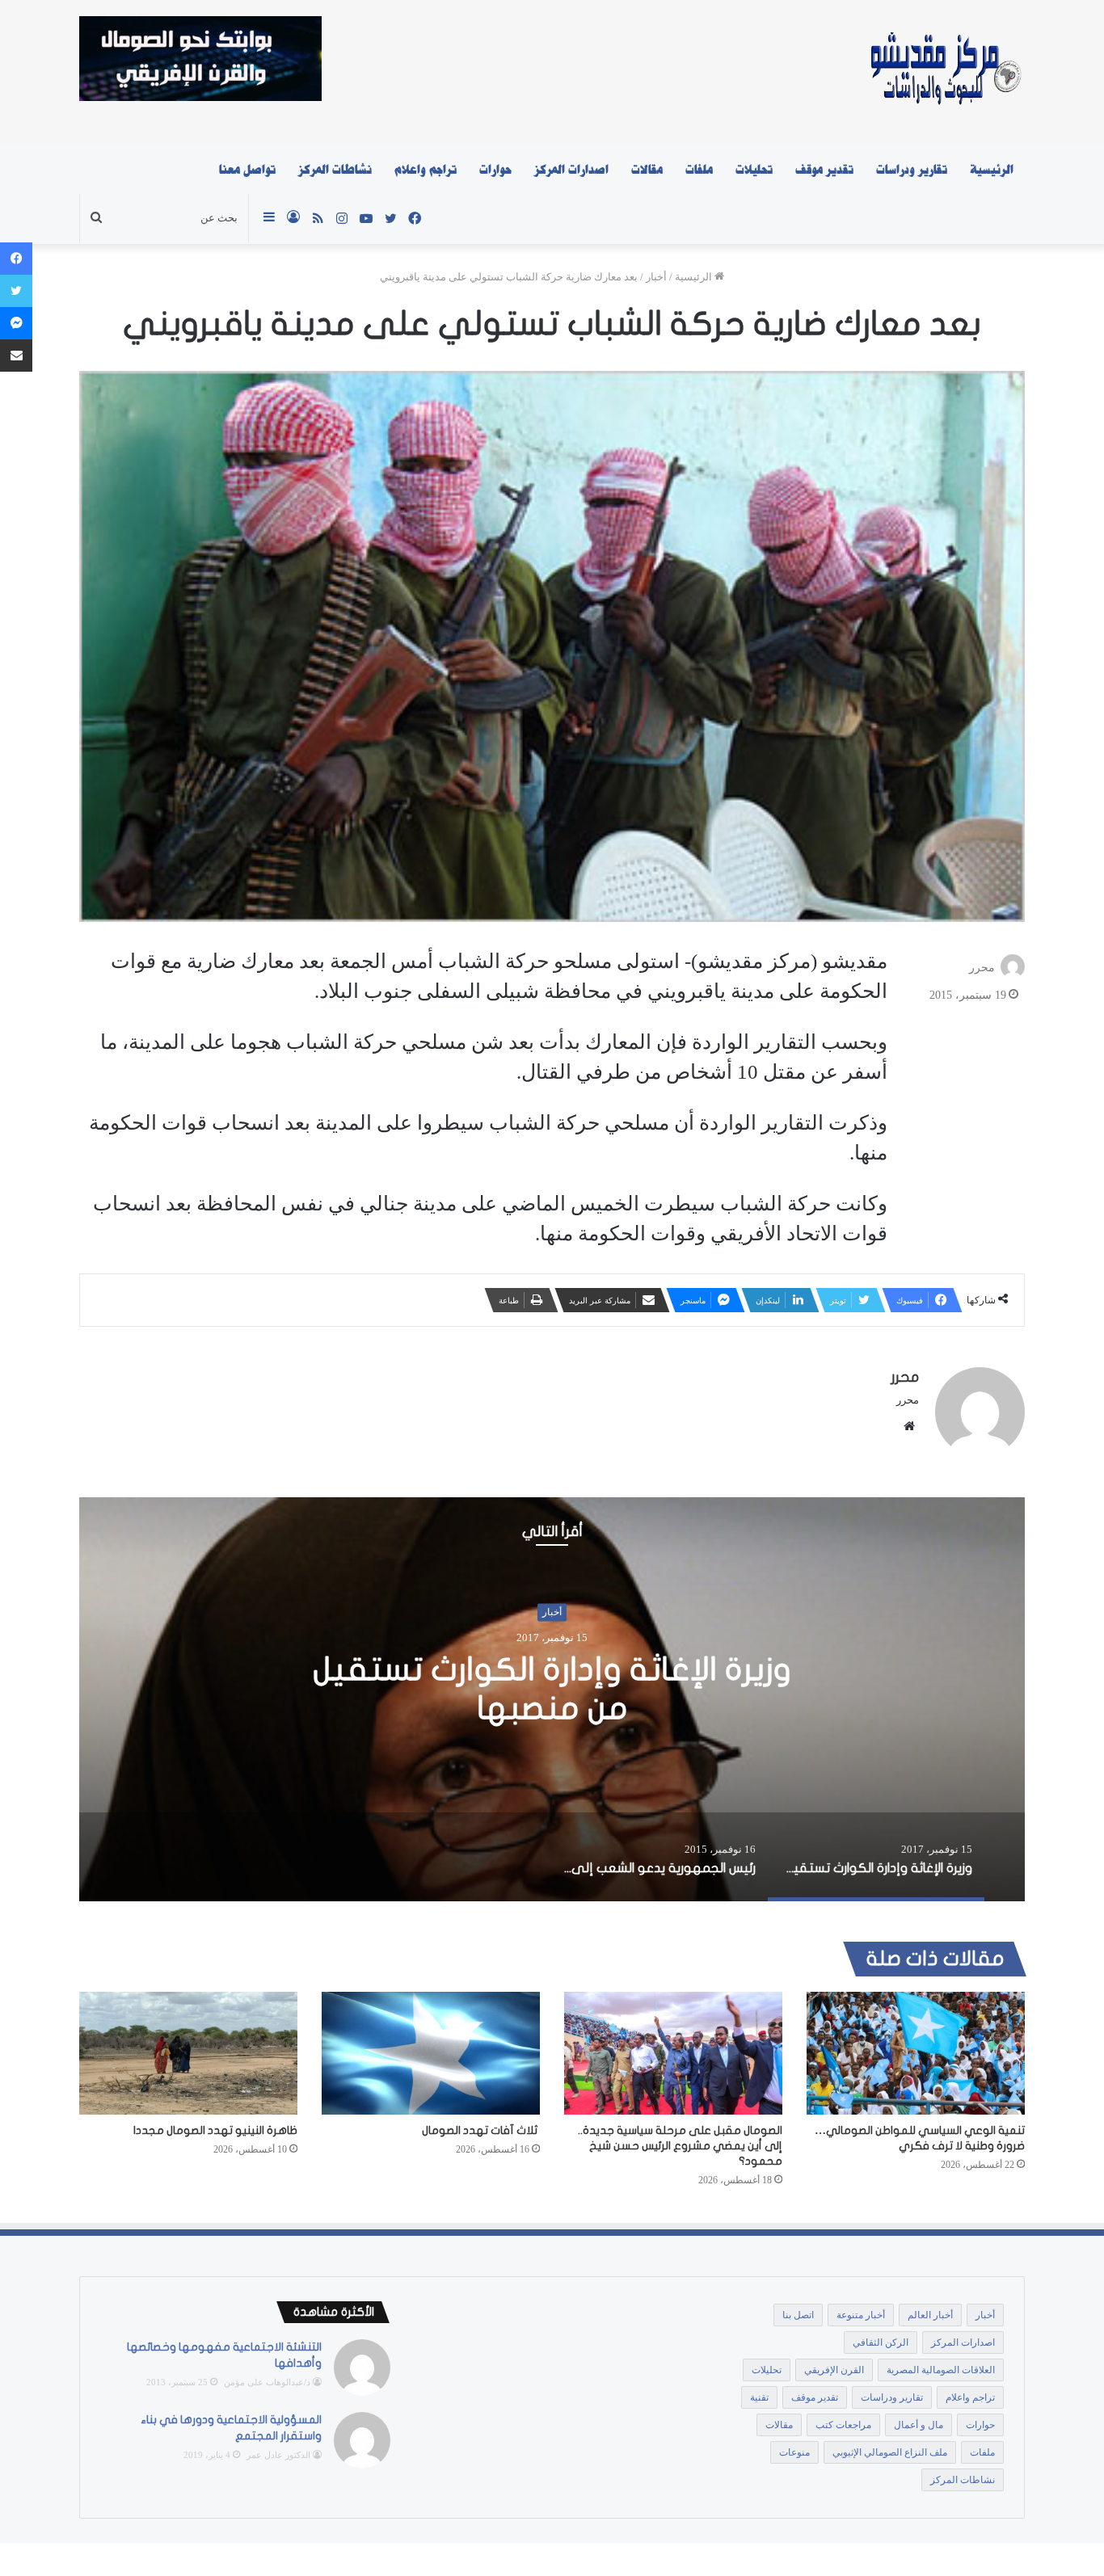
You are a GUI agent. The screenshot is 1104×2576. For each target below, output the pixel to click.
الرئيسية (992, 170)
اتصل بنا (798, 2315)
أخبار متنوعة (861, 2315)
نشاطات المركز (335, 170)
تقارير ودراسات (912, 170)
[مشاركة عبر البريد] (16, 356)
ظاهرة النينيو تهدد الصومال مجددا (215, 2130)
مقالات (647, 170)
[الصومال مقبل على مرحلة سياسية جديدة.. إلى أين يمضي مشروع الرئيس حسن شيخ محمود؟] (673, 2053)
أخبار (656, 277)
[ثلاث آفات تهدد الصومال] (431, 2053)
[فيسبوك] (16, 259)
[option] (552, 1699)
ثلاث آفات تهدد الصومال (481, 2130)
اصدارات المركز (571, 170)
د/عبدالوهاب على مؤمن (267, 2382)
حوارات (495, 170)
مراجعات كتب (843, 2425)
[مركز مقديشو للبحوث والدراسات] (944, 73)
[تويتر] (16, 291)
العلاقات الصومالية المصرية (941, 2370)
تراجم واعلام (426, 170)
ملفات (699, 170)
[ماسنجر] (16, 323)
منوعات (794, 2452)
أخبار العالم (930, 2315)
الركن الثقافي (881, 2342)
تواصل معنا (247, 170)
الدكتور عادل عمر (278, 2455)
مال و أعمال (919, 2425)
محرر (982, 967)
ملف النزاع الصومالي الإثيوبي (890, 2452)
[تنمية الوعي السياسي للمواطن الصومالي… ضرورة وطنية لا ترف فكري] (916, 2053)
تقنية (759, 2397)
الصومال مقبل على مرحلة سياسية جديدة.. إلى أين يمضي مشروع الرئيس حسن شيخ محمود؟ (680, 2146)
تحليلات (754, 170)
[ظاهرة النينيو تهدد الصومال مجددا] (188, 2053)
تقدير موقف (824, 170)
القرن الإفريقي (834, 2370)
